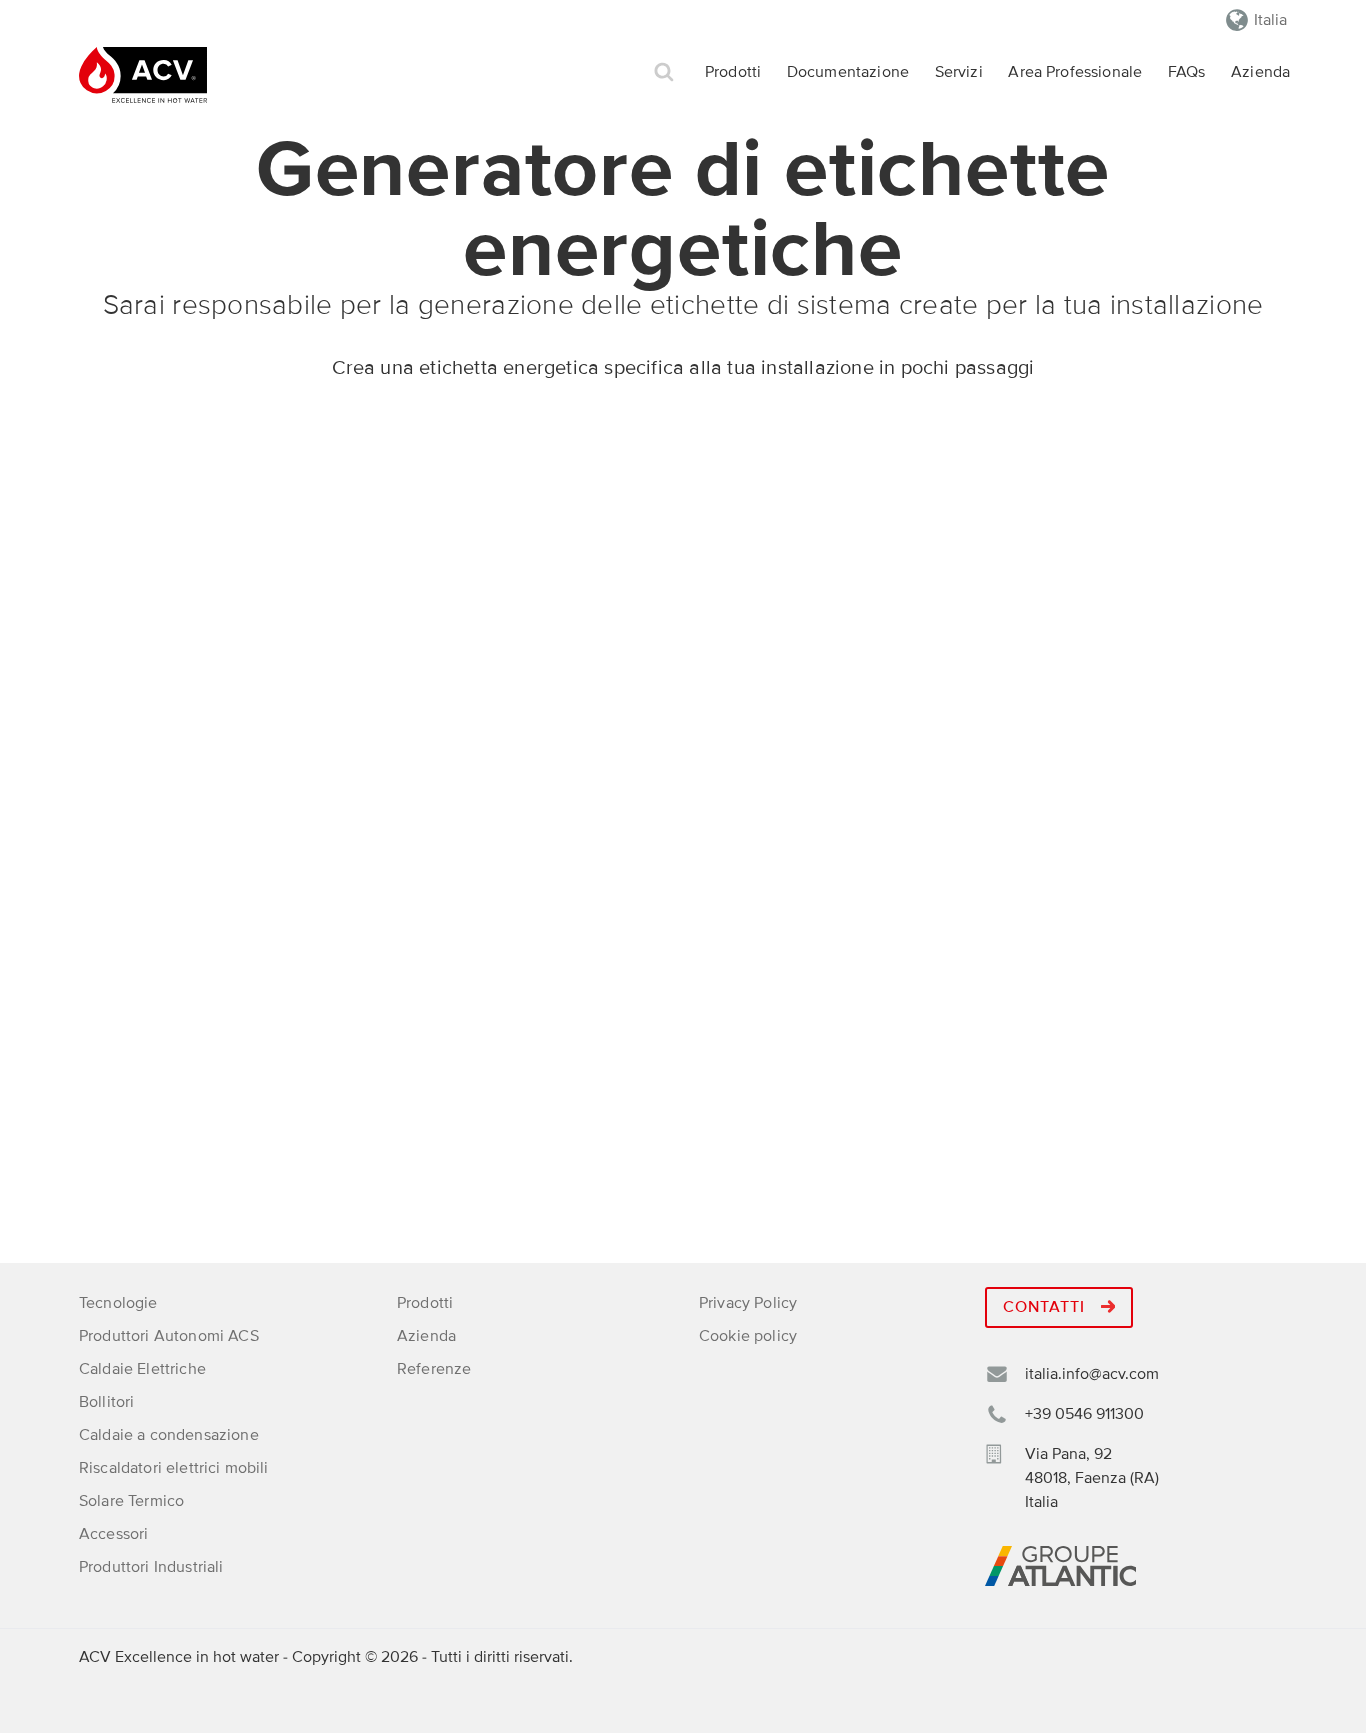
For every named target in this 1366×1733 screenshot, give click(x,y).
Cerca (664, 72)
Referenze (434, 1369)
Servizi (959, 72)
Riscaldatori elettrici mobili (174, 1468)
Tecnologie (118, 1303)
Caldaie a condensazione (169, 1435)
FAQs (1187, 72)
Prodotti (733, 72)
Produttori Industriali (151, 1567)
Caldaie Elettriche (142, 1369)
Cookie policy (748, 1336)
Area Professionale (1075, 72)
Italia (1270, 20)
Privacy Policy (748, 1303)
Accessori (113, 1534)
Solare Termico (131, 1501)
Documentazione (848, 72)
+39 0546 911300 (1084, 1414)
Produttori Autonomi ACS (169, 1336)
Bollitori (106, 1402)
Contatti (1046, 1307)
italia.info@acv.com (1092, 1374)
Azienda (1260, 72)
